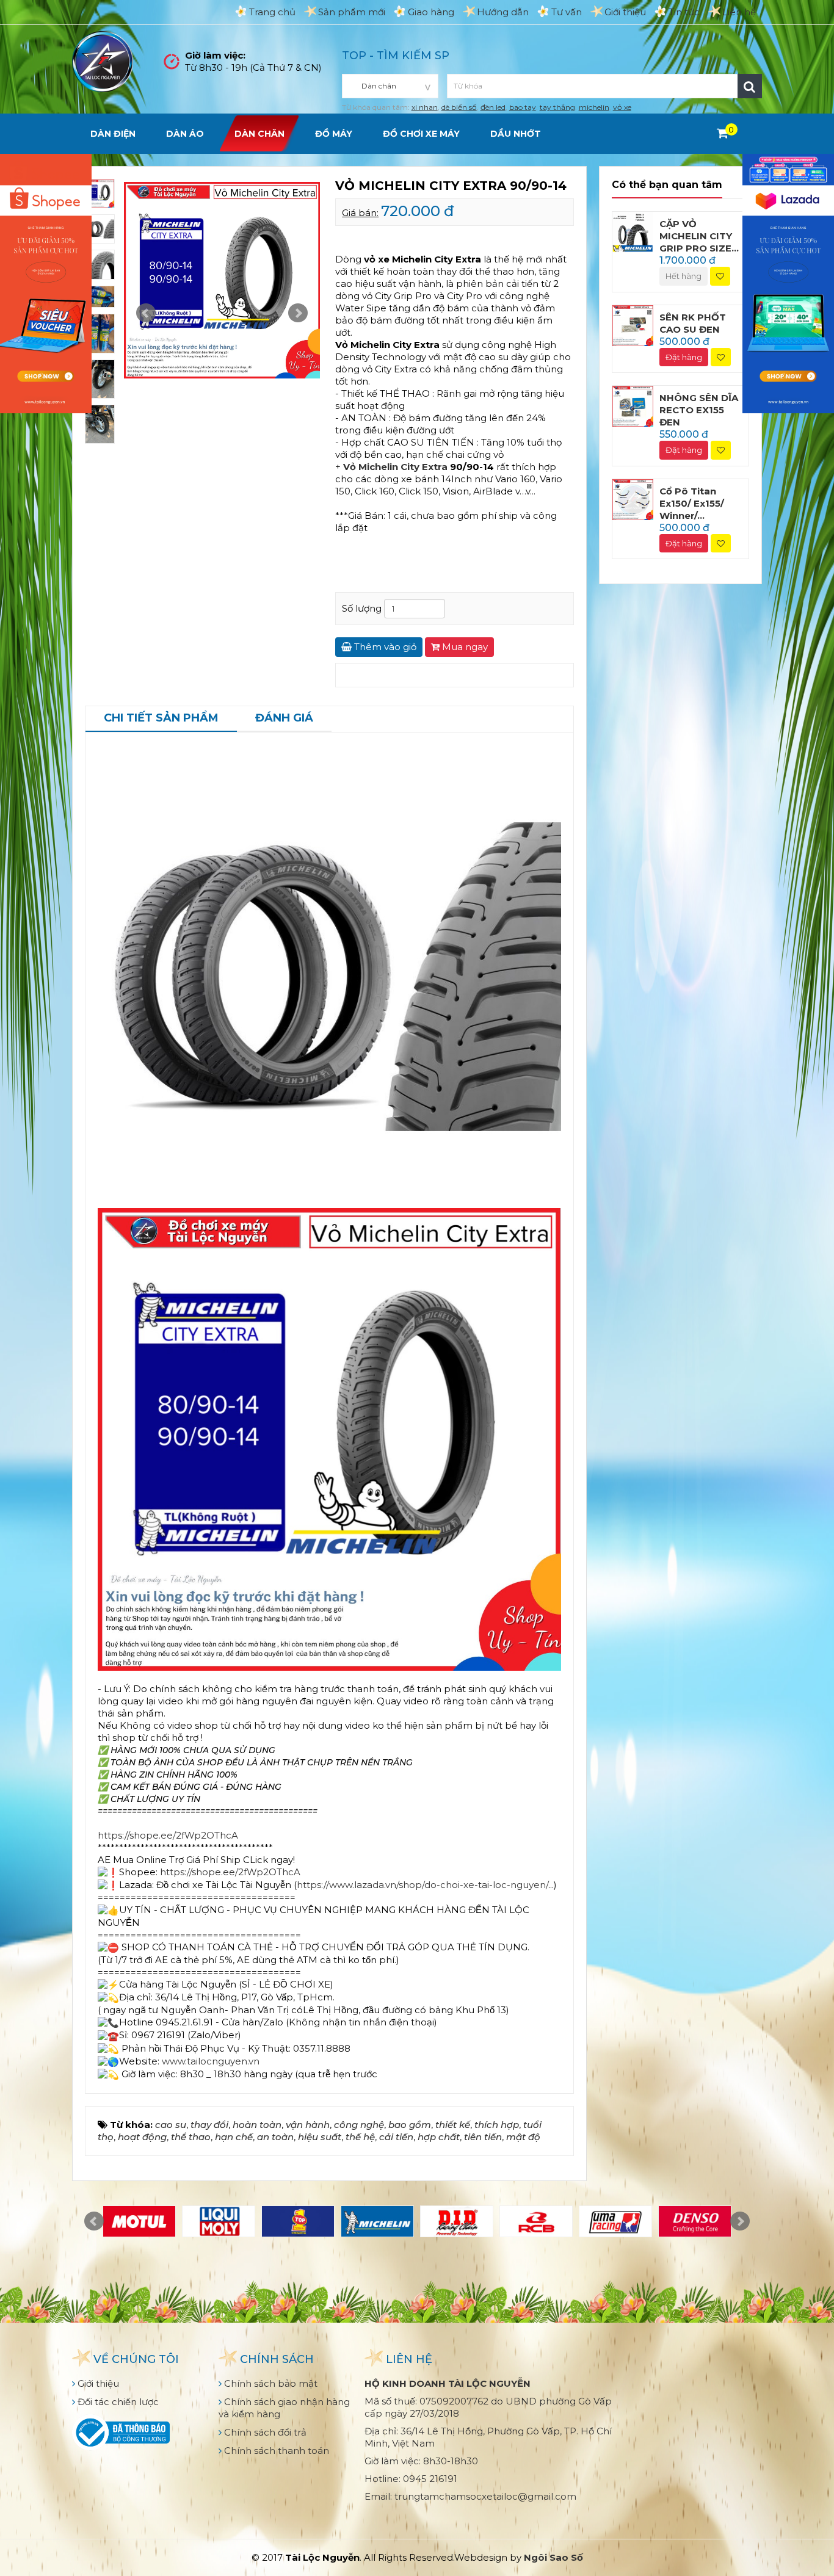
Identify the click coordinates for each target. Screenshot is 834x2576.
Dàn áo (185, 134)
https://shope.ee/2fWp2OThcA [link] (168, 1835)
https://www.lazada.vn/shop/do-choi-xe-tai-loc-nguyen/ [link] (422, 1885)
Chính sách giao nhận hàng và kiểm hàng (284, 2408)
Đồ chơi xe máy (421, 134)
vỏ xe (622, 107)
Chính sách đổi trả (264, 2432)
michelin (594, 107)
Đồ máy (334, 134)
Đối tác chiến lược (117, 2402)
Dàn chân (259, 134)
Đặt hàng (684, 357)
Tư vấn (567, 12)
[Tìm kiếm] (750, 86)
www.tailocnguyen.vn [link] (211, 2061)
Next (298, 313)
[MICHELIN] (377, 2221)
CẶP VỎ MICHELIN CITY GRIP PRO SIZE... (699, 236)
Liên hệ (739, 12)
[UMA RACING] (615, 2221)
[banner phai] (788, 282)
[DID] (457, 2221)
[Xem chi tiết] (723, 133)
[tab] (161, 719)
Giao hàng (431, 12)
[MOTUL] (139, 2221)
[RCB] (536, 2221)
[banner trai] (46, 282)
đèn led (493, 107)
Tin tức (684, 12)
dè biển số (459, 107)
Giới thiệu (625, 12)
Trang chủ (272, 12)
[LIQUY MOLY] (219, 2221)
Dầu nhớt (516, 134)
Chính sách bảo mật (270, 2383)
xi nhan (425, 107)
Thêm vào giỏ (384, 647)
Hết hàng (684, 276)
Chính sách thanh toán (275, 2451)
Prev (146, 313)
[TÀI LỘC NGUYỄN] (103, 61)
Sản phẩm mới (352, 12)
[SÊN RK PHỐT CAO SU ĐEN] (633, 324)
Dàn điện (113, 134)
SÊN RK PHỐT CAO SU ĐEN (693, 323)
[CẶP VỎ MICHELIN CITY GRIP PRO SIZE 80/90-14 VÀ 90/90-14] (633, 231)
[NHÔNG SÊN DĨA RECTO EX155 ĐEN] (633, 406)
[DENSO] (695, 2221)
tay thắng (557, 107)
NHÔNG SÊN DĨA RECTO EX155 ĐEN (699, 410)
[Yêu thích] (720, 276)
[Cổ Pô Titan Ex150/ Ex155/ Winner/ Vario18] (633, 498)
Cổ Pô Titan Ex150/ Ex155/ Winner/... (692, 503)
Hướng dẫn (503, 12)
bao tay (523, 107)
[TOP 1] (298, 2221)
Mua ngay (464, 647)
